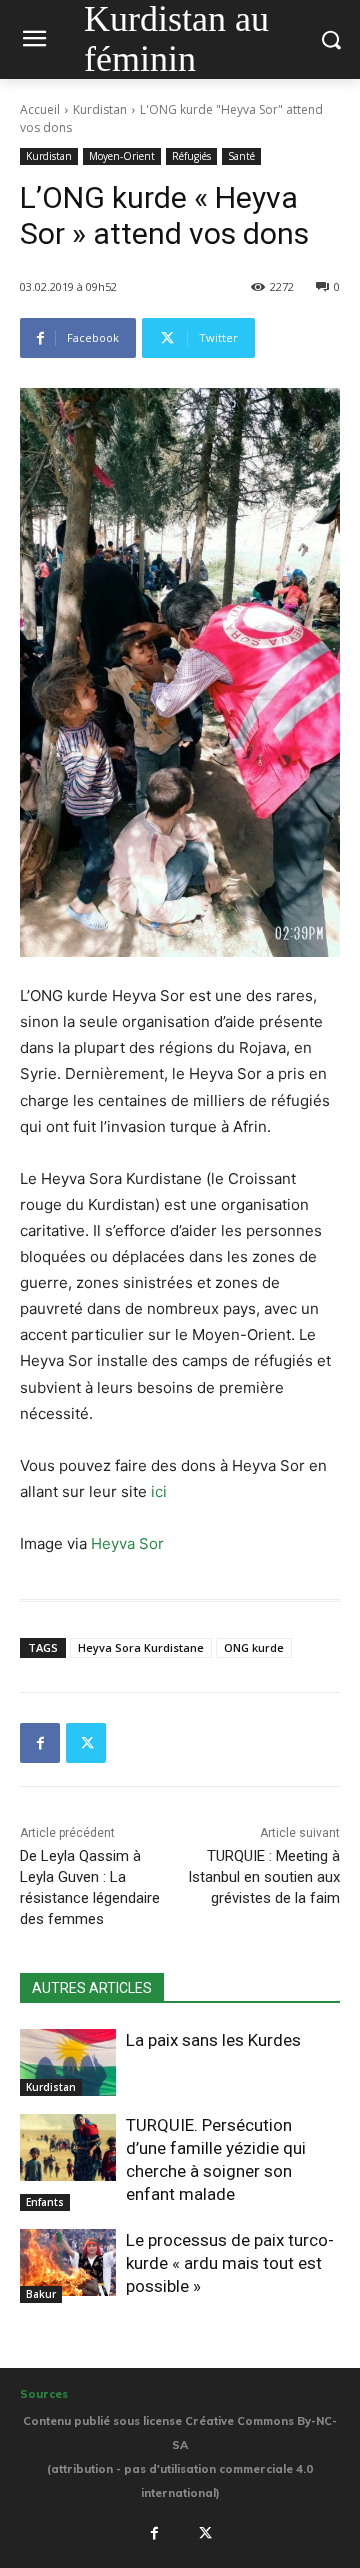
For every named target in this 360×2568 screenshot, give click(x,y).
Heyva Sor (127, 1543)
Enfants (45, 2202)
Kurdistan (100, 109)
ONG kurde (254, 1647)
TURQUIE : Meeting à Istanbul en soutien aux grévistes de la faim (264, 1877)
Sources (44, 2394)
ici (159, 1491)
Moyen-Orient (122, 156)
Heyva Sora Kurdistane (141, 1647)
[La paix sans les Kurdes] (68, 2062)
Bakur (41, 2294)
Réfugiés (191, 156)
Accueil (40, 109)
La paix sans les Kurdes (213, 2040)
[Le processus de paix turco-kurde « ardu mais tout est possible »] (68, 2262)
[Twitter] (86, 1743)
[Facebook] (40, 1743)
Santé (241, 156)
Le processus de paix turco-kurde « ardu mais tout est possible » (230, 2263)
